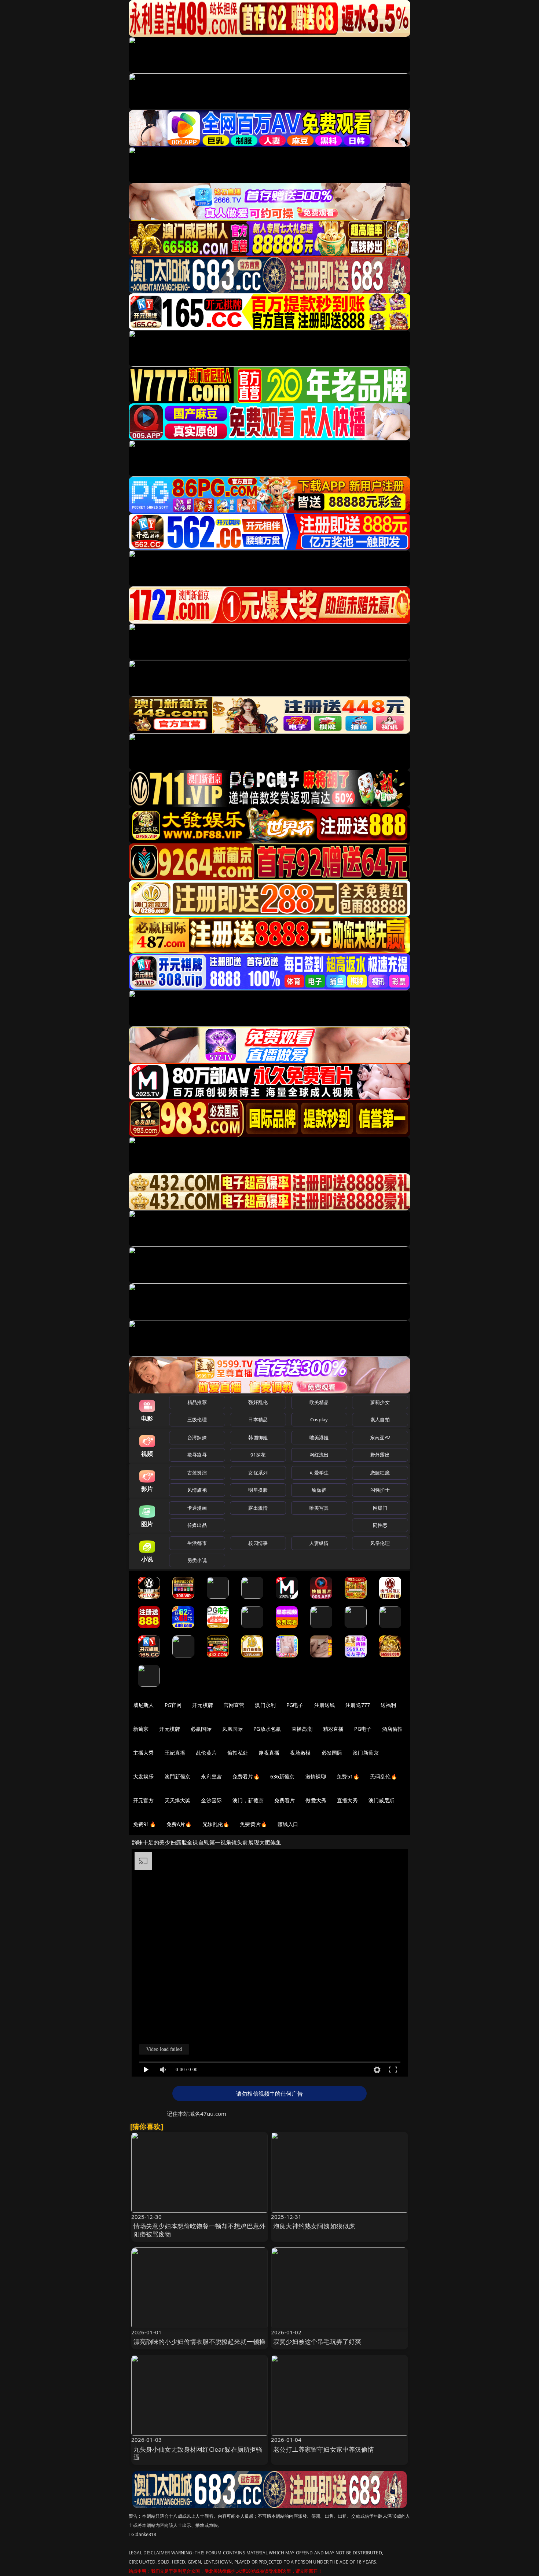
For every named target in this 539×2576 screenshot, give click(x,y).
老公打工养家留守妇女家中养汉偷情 (324, 2449)
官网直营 (234, 1705)
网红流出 (319, 1455)
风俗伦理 (380, 1543)
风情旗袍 (197, 1490)
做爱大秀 (316, 1800)
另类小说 (197, 1560)
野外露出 (380, 1455)
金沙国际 (211, 1800)
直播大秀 (347, 1800)
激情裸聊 (316, 1776)
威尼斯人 (144, 1705)
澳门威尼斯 (382, 1800)
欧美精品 (319, 1402)
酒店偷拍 (393, 1729)
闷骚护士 (380, 1490)
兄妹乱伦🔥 (216, 1824)
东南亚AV (380, 1437)
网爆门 (380, 1508)
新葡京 (141, 1729)
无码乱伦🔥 (384, 1776)
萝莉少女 (380, 1402)
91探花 (258, 1455)
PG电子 (295, 1705)
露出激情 (258, 1508)
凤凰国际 (233, 1729)
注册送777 (358, 1705)
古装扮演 (197, 1473)
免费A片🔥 (179, 1824)
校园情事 (258, 1543)
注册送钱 (325, 1705)
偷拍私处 (238, 1753)
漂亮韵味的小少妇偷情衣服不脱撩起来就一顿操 (200, 2342)
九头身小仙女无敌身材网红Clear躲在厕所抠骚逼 (198, 2453)
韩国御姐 (258, 1437)
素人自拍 (380, 1419)
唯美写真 (319, 1508)
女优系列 (258, 1473)
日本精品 (258, 1419)
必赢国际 (201, 1729)
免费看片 (285, 1800)
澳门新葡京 (366, 1753)
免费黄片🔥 (253, 1824)
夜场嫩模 (300, 1753)
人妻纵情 (319, 1543)
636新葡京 (283, 1776)
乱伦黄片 (206, 1753)
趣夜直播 (269, 1753)
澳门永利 (265, 1705)
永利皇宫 (211, 1776)
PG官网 (173, 1705)
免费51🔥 (348, 1776)
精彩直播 (333, 1729)
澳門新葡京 (178, 1776)
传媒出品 (197, 1525)
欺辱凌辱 (197, 1455)
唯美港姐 (319, 1437)
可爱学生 (319, 1473)
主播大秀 (144, 1753)
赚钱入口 (288, 1824)
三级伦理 (197, 1419)
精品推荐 (197, 1402)
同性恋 (380, 1525)
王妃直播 (175, 1753)
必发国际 (332, 1753)
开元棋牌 (203, 1705)
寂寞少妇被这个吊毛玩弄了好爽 (317, 2342)
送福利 (388, 1705)
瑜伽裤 (319, 1490)
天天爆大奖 (178, 1800)
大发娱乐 (144, 1776)
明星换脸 (258, 1490)
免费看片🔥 (246, 1776)
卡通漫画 (197, 1508)
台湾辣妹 (197, 1437)
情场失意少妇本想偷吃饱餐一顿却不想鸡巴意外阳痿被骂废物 (200, 2230)
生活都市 (197, 1543)
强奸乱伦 (258, 1402)
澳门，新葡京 (248, 1800)
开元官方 (144, 1800)
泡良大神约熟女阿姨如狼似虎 (314, 2226)
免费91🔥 (144, 1824)
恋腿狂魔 (380, 1473)
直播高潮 (302, 1729)
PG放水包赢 (267, 1729)
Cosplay (319, 1419)
